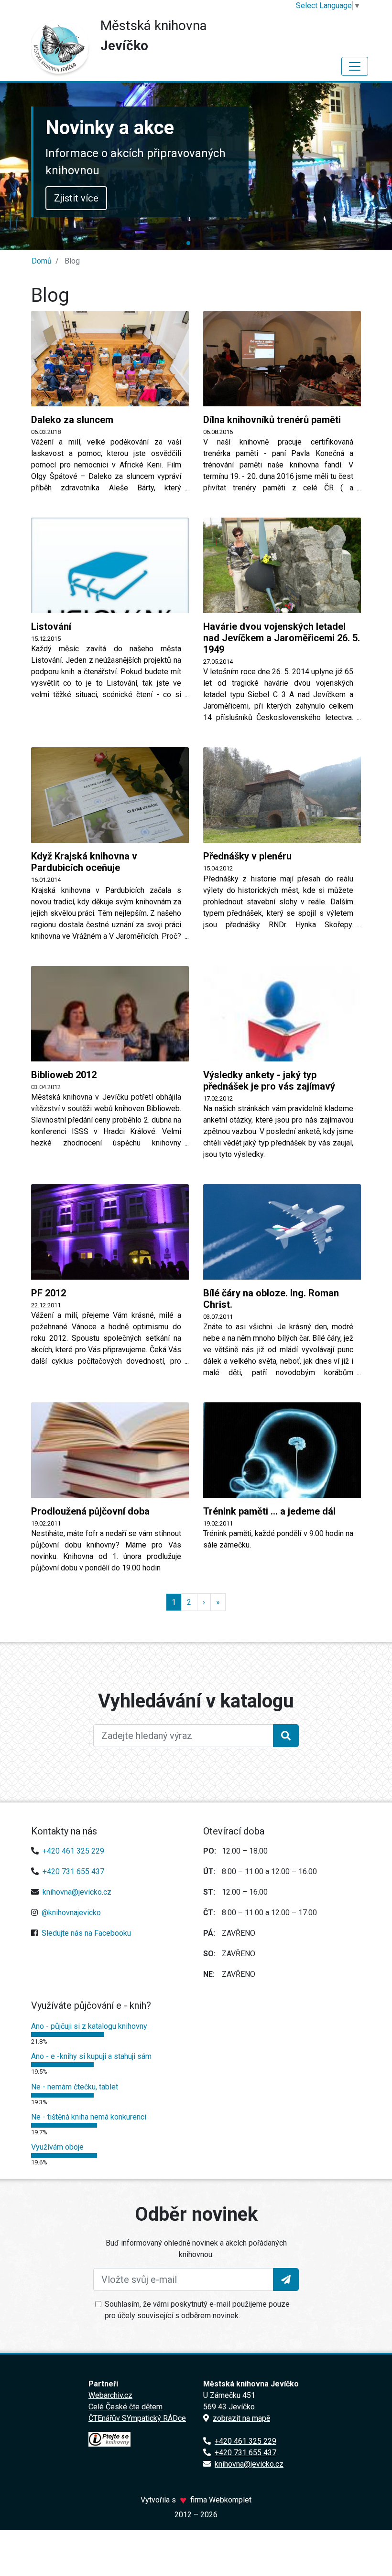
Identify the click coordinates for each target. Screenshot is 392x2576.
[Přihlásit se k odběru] (286, 2279)
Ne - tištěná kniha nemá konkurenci (89, 2117)
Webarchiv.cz (110, 2395)
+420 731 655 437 (73, 1871)
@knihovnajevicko (71, 1913)
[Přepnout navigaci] (355, 66)
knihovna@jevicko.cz (77, 1892)
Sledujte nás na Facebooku (86, 1933)
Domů (42, 261)
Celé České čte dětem (125, 2407)
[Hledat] (286, 1736)
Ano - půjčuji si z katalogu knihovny (89, 2026)
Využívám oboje (57, 2147)
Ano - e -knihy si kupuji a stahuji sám (91, 2056)
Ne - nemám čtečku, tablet (75, 2087)
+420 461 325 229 (73, 1851)
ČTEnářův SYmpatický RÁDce (137, 2418)
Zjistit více (76, 198)
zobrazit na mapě (241, 2418)
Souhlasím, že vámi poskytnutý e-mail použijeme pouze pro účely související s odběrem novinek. (197, 2310)
